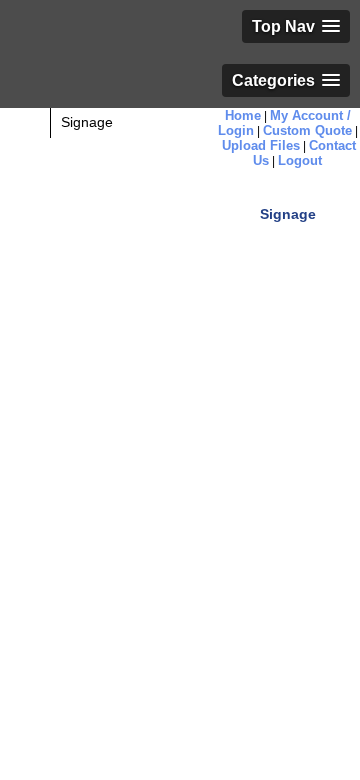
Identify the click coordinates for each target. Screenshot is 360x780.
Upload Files (261, 145)
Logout (300, 160)
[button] (296, 26)
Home (243, 115)
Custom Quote (307, 130)
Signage (87, 122)
